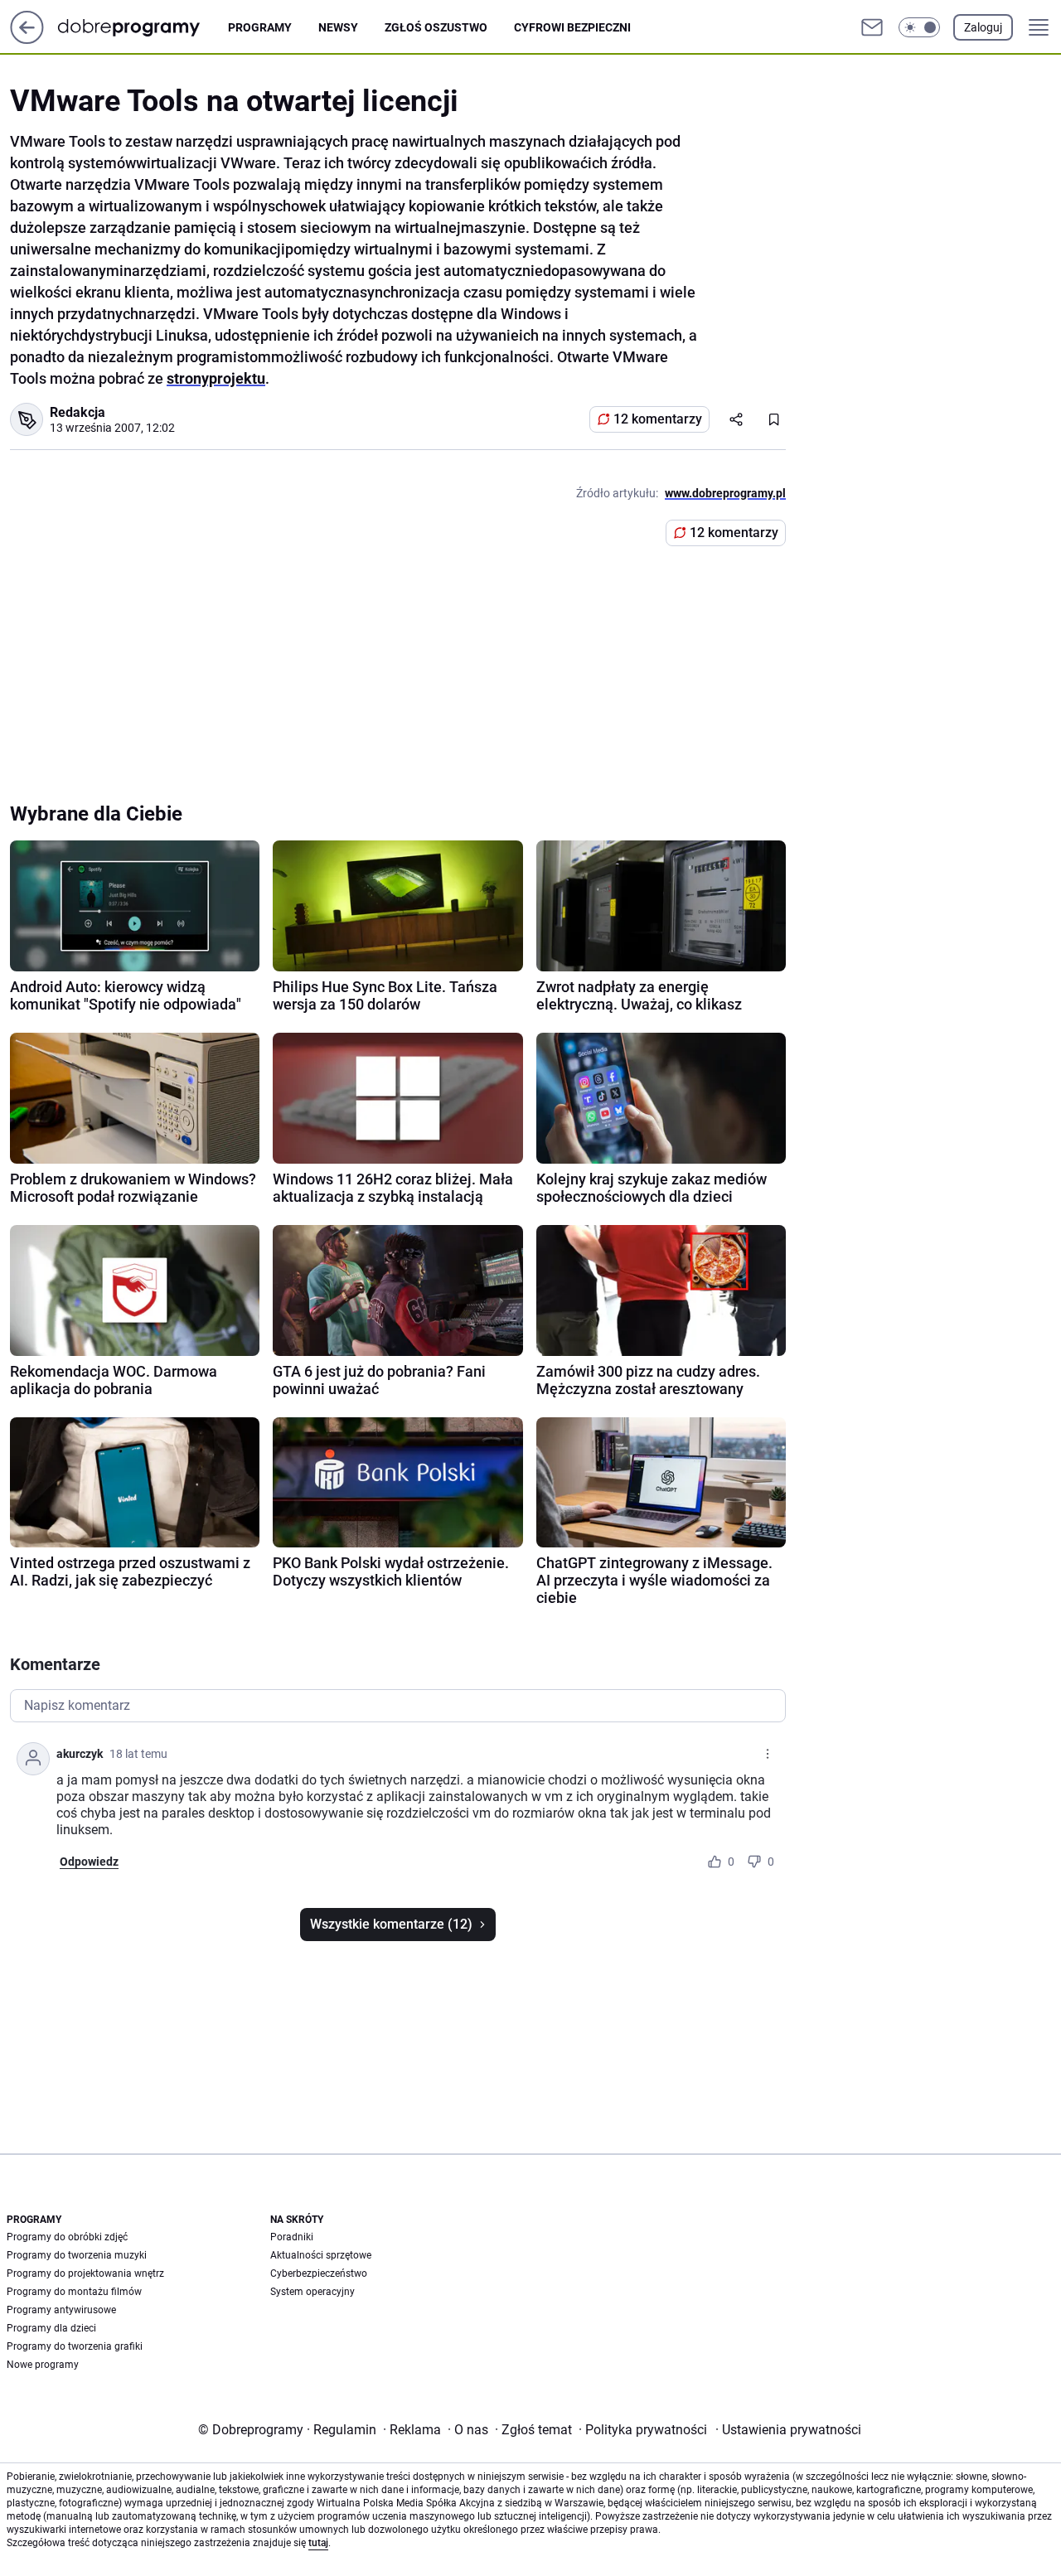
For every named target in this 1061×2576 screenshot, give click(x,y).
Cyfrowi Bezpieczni (572, 27)
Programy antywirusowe (61, 2310)
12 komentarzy (658, 419)
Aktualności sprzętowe (321, 2255)
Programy (260, 27)
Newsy (338, 27)
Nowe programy (43, 2365)
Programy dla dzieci (51, 2328)
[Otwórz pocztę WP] (872, 27)
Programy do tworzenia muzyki (77, 2255)
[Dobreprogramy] (142, 27)
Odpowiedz (89, 1862)
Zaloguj (983, 27)
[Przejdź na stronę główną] (27, 39)
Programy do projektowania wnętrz (85, 2273)
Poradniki (292, 2237)
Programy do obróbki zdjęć (67, 2237)
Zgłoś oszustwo (436, 27)
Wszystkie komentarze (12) (391, 1924)
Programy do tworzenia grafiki (75, 2346)
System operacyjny (312, 2292)
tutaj (318, 2543)
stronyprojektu (216, 378)
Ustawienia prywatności (788, 2430)
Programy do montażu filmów (74, 2292)
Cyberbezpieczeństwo (319, 2273)
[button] (919, 27)
